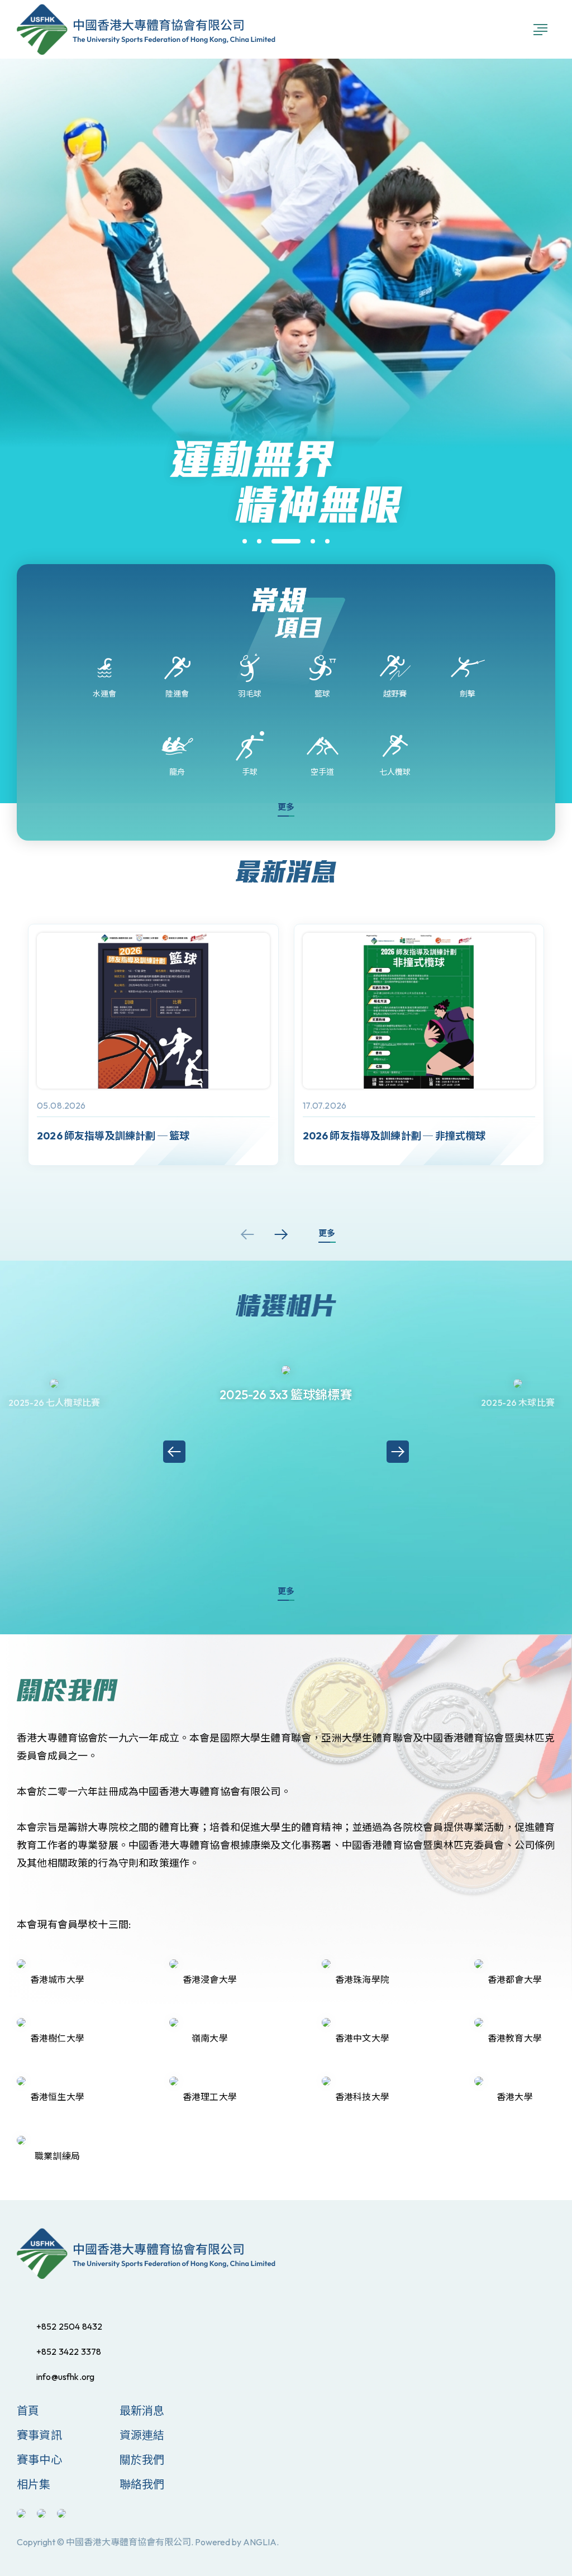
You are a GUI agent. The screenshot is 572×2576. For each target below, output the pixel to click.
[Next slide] (281, 1234)
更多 (286, 807)
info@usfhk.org (65, 2377)
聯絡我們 (142, 2484)
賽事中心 (39, 2460)
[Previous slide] (247, 1234)
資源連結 (142, 2435)
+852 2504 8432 (69, 2326)
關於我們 (142, 2460)
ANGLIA (260, 2542)
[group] (153, 1045)
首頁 (28, 2410)
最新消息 (142, 2410)
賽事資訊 (39, 2435)
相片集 (34, 2484)
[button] (245, 541)
